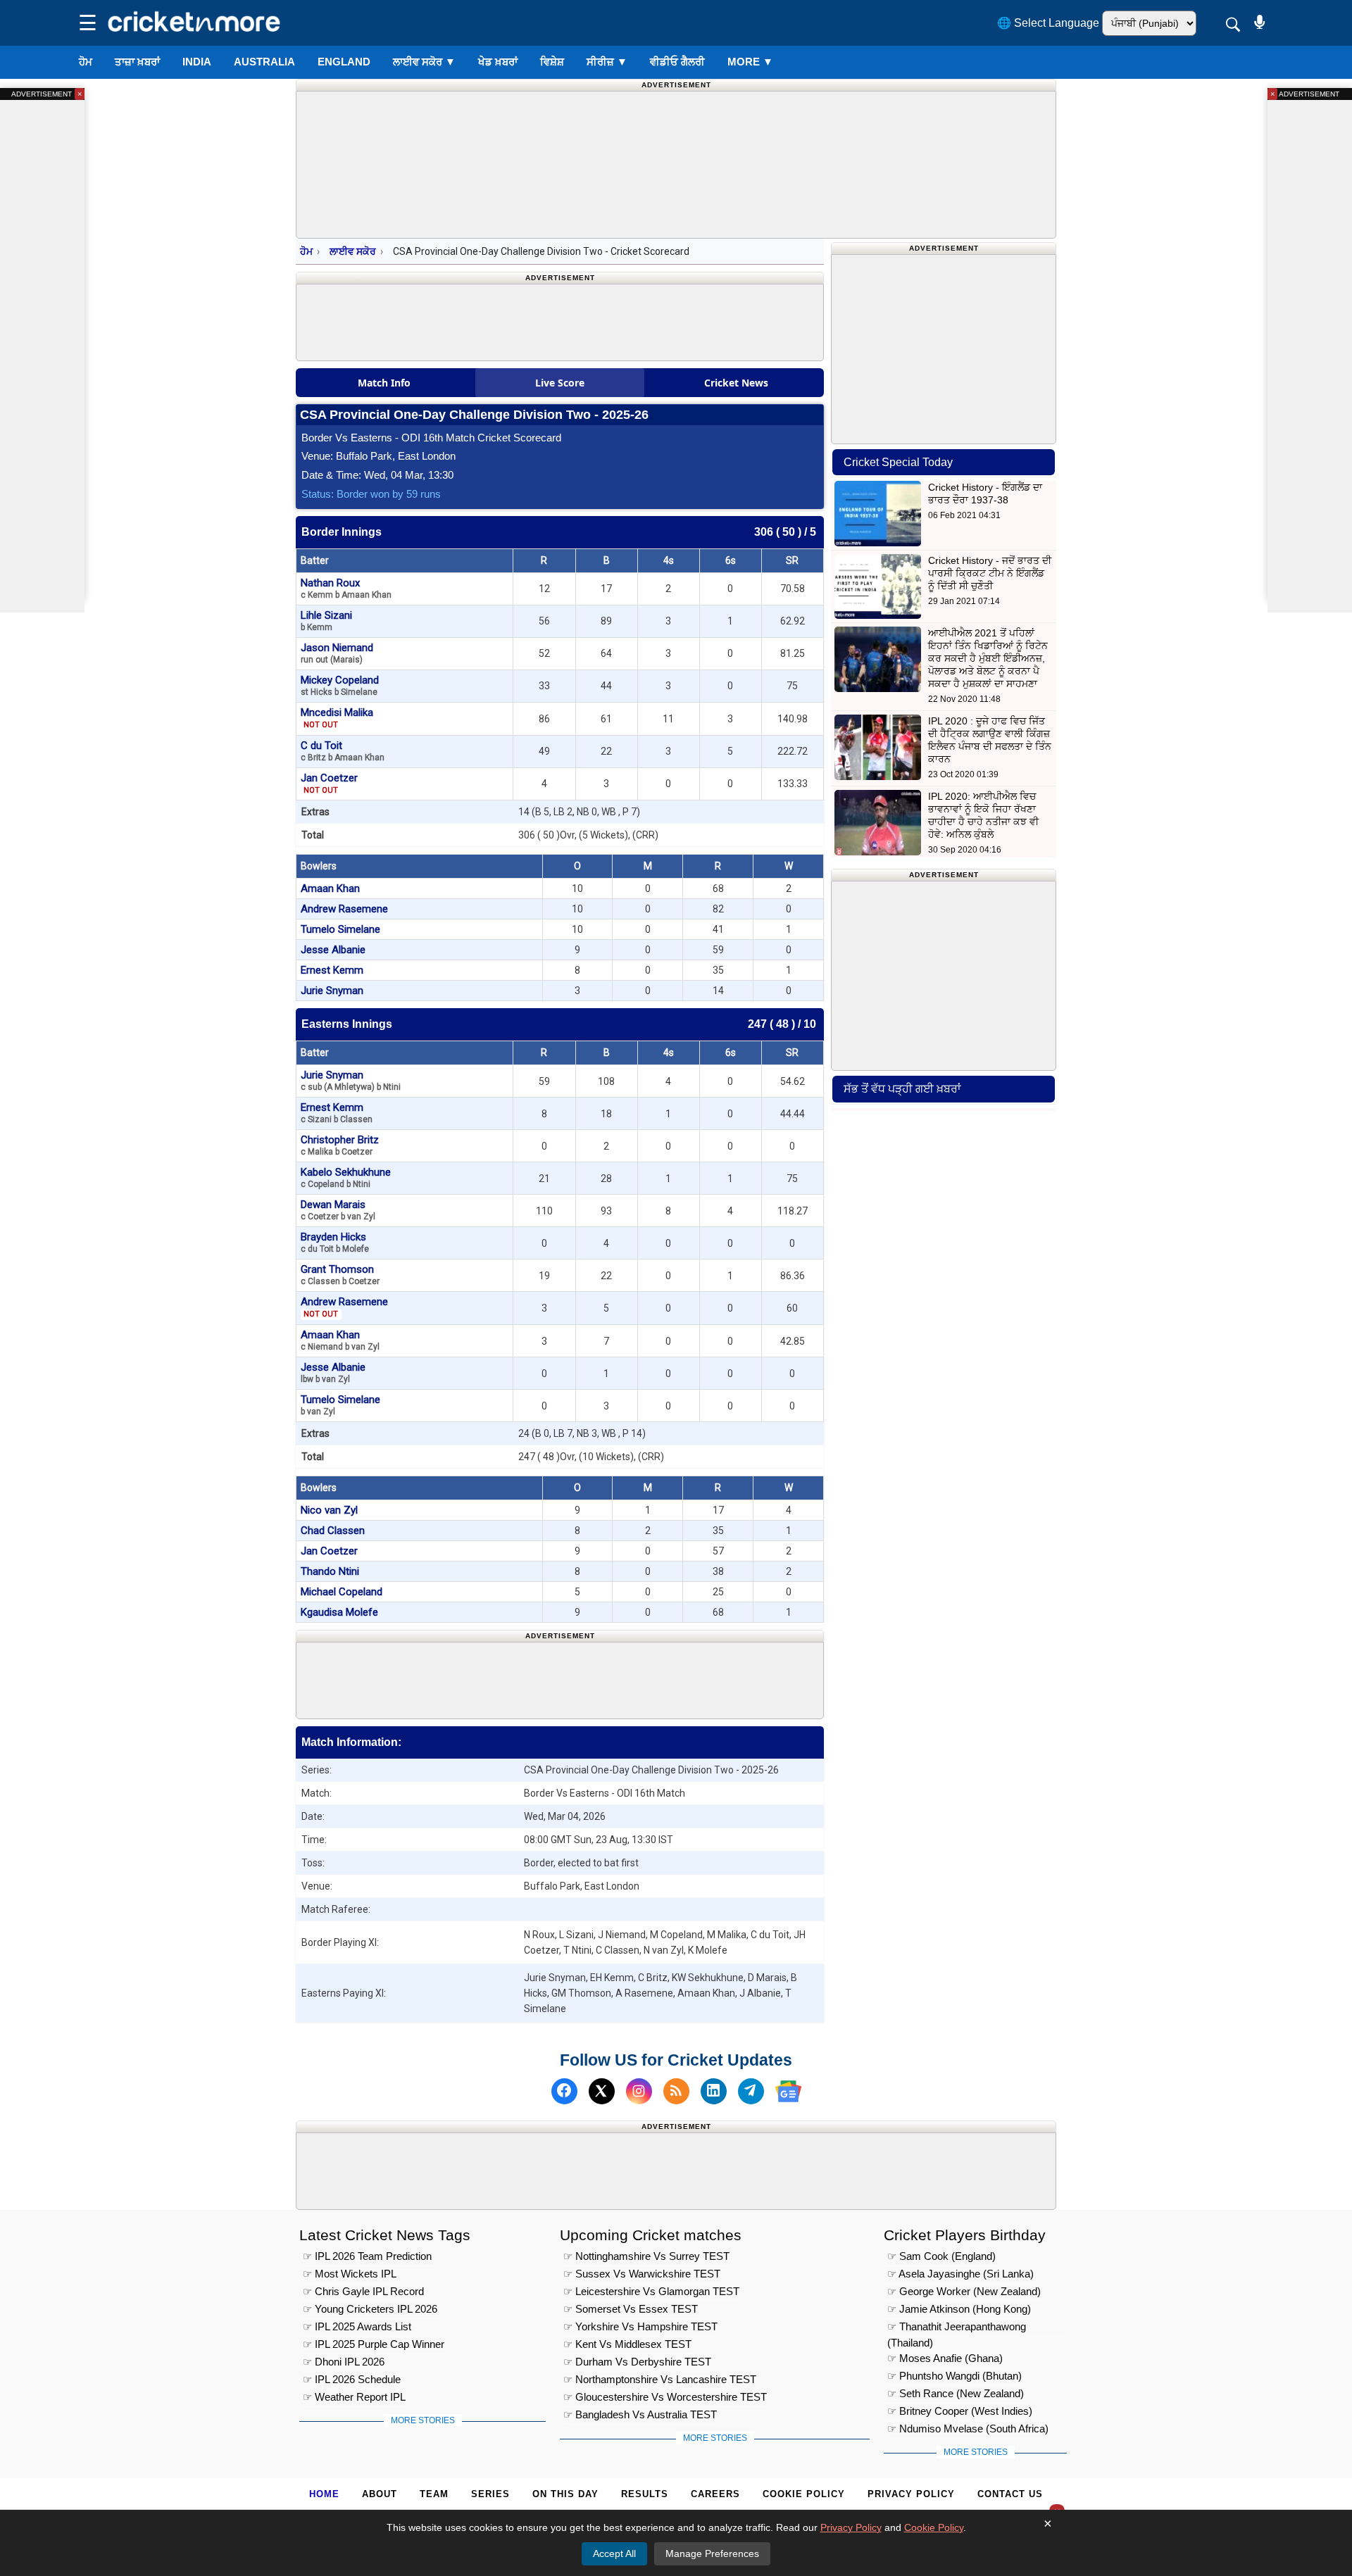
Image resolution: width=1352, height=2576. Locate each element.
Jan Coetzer (329, 783)
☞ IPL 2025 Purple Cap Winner (374, 2344)
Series (490, 2494)
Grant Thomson (340, 1275)
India (197, 62)
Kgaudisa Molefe (339, 1612)
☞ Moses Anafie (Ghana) (945, 2358)
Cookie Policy (804, 2494)
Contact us (1010, 2494)
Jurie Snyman (332, 991)
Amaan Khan (330, 888)
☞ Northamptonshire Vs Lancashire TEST (660, 2379)
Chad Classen (333, 1531)
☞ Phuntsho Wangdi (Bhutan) (954, 2376)
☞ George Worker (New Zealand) (964, 2291)
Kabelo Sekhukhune (346, 1177)
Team (434, 2494)
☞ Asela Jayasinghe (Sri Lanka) (960, 2274)
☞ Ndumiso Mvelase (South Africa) (968, 2429)
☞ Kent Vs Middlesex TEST (627, 2344)
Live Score (560, 383)
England (344, 62)
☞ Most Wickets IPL (350, 2274)
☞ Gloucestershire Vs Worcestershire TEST (665, 2397)
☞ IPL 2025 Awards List (357, 2326)
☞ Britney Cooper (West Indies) (960, 2411)
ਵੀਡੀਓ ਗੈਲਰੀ (677, 62)
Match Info (384, 383)
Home (324, 2494)
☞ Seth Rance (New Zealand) (956, 2393)
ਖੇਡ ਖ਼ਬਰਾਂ (498, 62)
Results (645, 2494)
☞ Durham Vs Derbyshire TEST (637, 2362)
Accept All (614, 2553)
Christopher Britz (340, 1145)
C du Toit (343, 751)
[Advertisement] (560, 1678)
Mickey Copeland (340, 685)
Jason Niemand (337, 653)
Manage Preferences (712, 2553)
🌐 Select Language (1048, 23)
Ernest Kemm (332, 970)
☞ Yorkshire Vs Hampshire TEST (640, 2326)
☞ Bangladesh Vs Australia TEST (640, 2414)
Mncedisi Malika (337, 718)
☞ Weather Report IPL (354, 2397)
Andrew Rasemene (344, 909)
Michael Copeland (342, 1592)
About (380, 2494)
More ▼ (750, 62)
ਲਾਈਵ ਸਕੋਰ (424, 62)
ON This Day (565, 2494)
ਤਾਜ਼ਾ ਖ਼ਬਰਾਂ (137, 62)
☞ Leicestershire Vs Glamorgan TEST (651, 2291)
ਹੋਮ (86, 62)
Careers (715, 2494)
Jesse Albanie (333, 950)
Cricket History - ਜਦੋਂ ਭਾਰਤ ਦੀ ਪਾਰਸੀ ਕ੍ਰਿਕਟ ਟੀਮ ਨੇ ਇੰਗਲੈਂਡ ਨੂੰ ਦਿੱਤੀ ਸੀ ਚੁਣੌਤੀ (990, 573)
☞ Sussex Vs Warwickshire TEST (642, 2274)
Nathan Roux (346, 588)
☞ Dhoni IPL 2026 (344, 2362)
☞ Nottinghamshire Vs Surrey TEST (646, 2256)
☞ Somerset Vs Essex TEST (631, 2309)
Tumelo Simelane (340, 929)
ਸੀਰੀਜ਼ (607, 62)
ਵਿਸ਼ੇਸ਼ (552, 62)
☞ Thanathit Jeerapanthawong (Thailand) (957, 2329)
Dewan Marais (338, 1210)
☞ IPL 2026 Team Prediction (367, 2256)
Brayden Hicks (335, 1242)
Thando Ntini (330, 1571)
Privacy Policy (911, 2494)
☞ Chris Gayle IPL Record (363, 2291)
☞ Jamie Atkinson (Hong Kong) (959, 2309)
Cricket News (736, 383)
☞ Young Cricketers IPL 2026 (370, 2309)
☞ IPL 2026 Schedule (352, 2379)
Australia (264, 62)
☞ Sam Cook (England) (941, 2256)
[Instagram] (639, 2091)
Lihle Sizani (326, 621)
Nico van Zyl (329, 1510)
